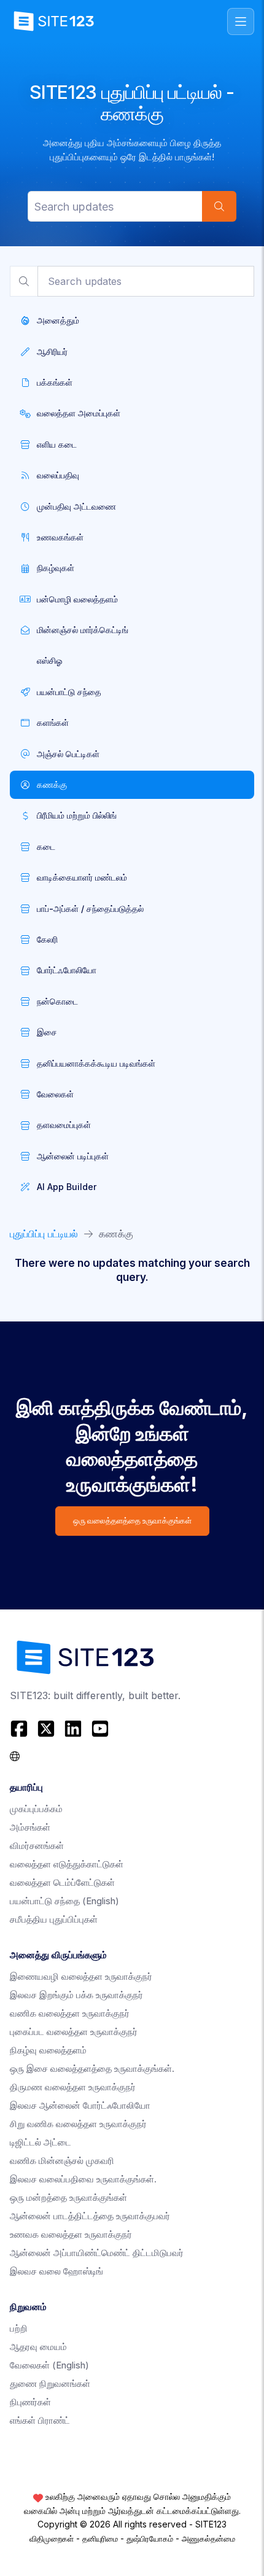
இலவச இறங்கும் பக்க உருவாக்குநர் (76, 1995)
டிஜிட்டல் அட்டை (41, 2142)
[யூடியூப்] (100, 1729)
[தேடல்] (219, 206)
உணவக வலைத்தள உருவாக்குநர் (71, 2234)
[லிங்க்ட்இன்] (73, 1729)
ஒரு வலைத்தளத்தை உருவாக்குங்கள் (132, 1521)
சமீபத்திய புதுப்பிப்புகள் (54, 1919)
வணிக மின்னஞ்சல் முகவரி (62, 2161)
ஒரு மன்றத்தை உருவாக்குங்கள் (68, 2197)
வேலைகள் (49, 2365)
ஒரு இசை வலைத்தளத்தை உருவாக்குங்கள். (92, 2068)
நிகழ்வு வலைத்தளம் (48, 2050)
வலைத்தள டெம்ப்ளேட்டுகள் (62, 1882)
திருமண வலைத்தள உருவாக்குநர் (73, 2087)
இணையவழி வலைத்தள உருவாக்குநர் (81, 1976)
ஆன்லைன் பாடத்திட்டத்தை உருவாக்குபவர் (90, 2216)
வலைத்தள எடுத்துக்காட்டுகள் (67, 1864)
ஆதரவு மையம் (38, 2347)
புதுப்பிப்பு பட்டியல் (44, 1234)
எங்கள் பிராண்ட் (40, 2420)
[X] (46, 1729)
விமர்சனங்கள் (37, 1846)
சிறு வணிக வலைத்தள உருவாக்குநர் (78, 2124)
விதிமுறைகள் (52, 2539)
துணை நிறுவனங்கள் (50, 2383)
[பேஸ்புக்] (21, 1729)
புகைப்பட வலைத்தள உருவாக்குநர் (74, 2032)
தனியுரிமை (100, 2539)
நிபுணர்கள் (30, 2402)
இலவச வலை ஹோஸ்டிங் (56, 2271)
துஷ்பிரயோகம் (150, 2539)
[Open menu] (241, 21)
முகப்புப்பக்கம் (36, 1809)
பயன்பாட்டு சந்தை (64, 1901)
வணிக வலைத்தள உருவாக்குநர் (70, 2013)
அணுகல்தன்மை (208, 2539)
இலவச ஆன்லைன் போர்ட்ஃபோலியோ (80, 2105)
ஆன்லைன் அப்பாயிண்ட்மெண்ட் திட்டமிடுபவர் (97, 2253)
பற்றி (19, 2328)
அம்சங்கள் (30, 1827)
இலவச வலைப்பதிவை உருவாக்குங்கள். (83, 2179)
